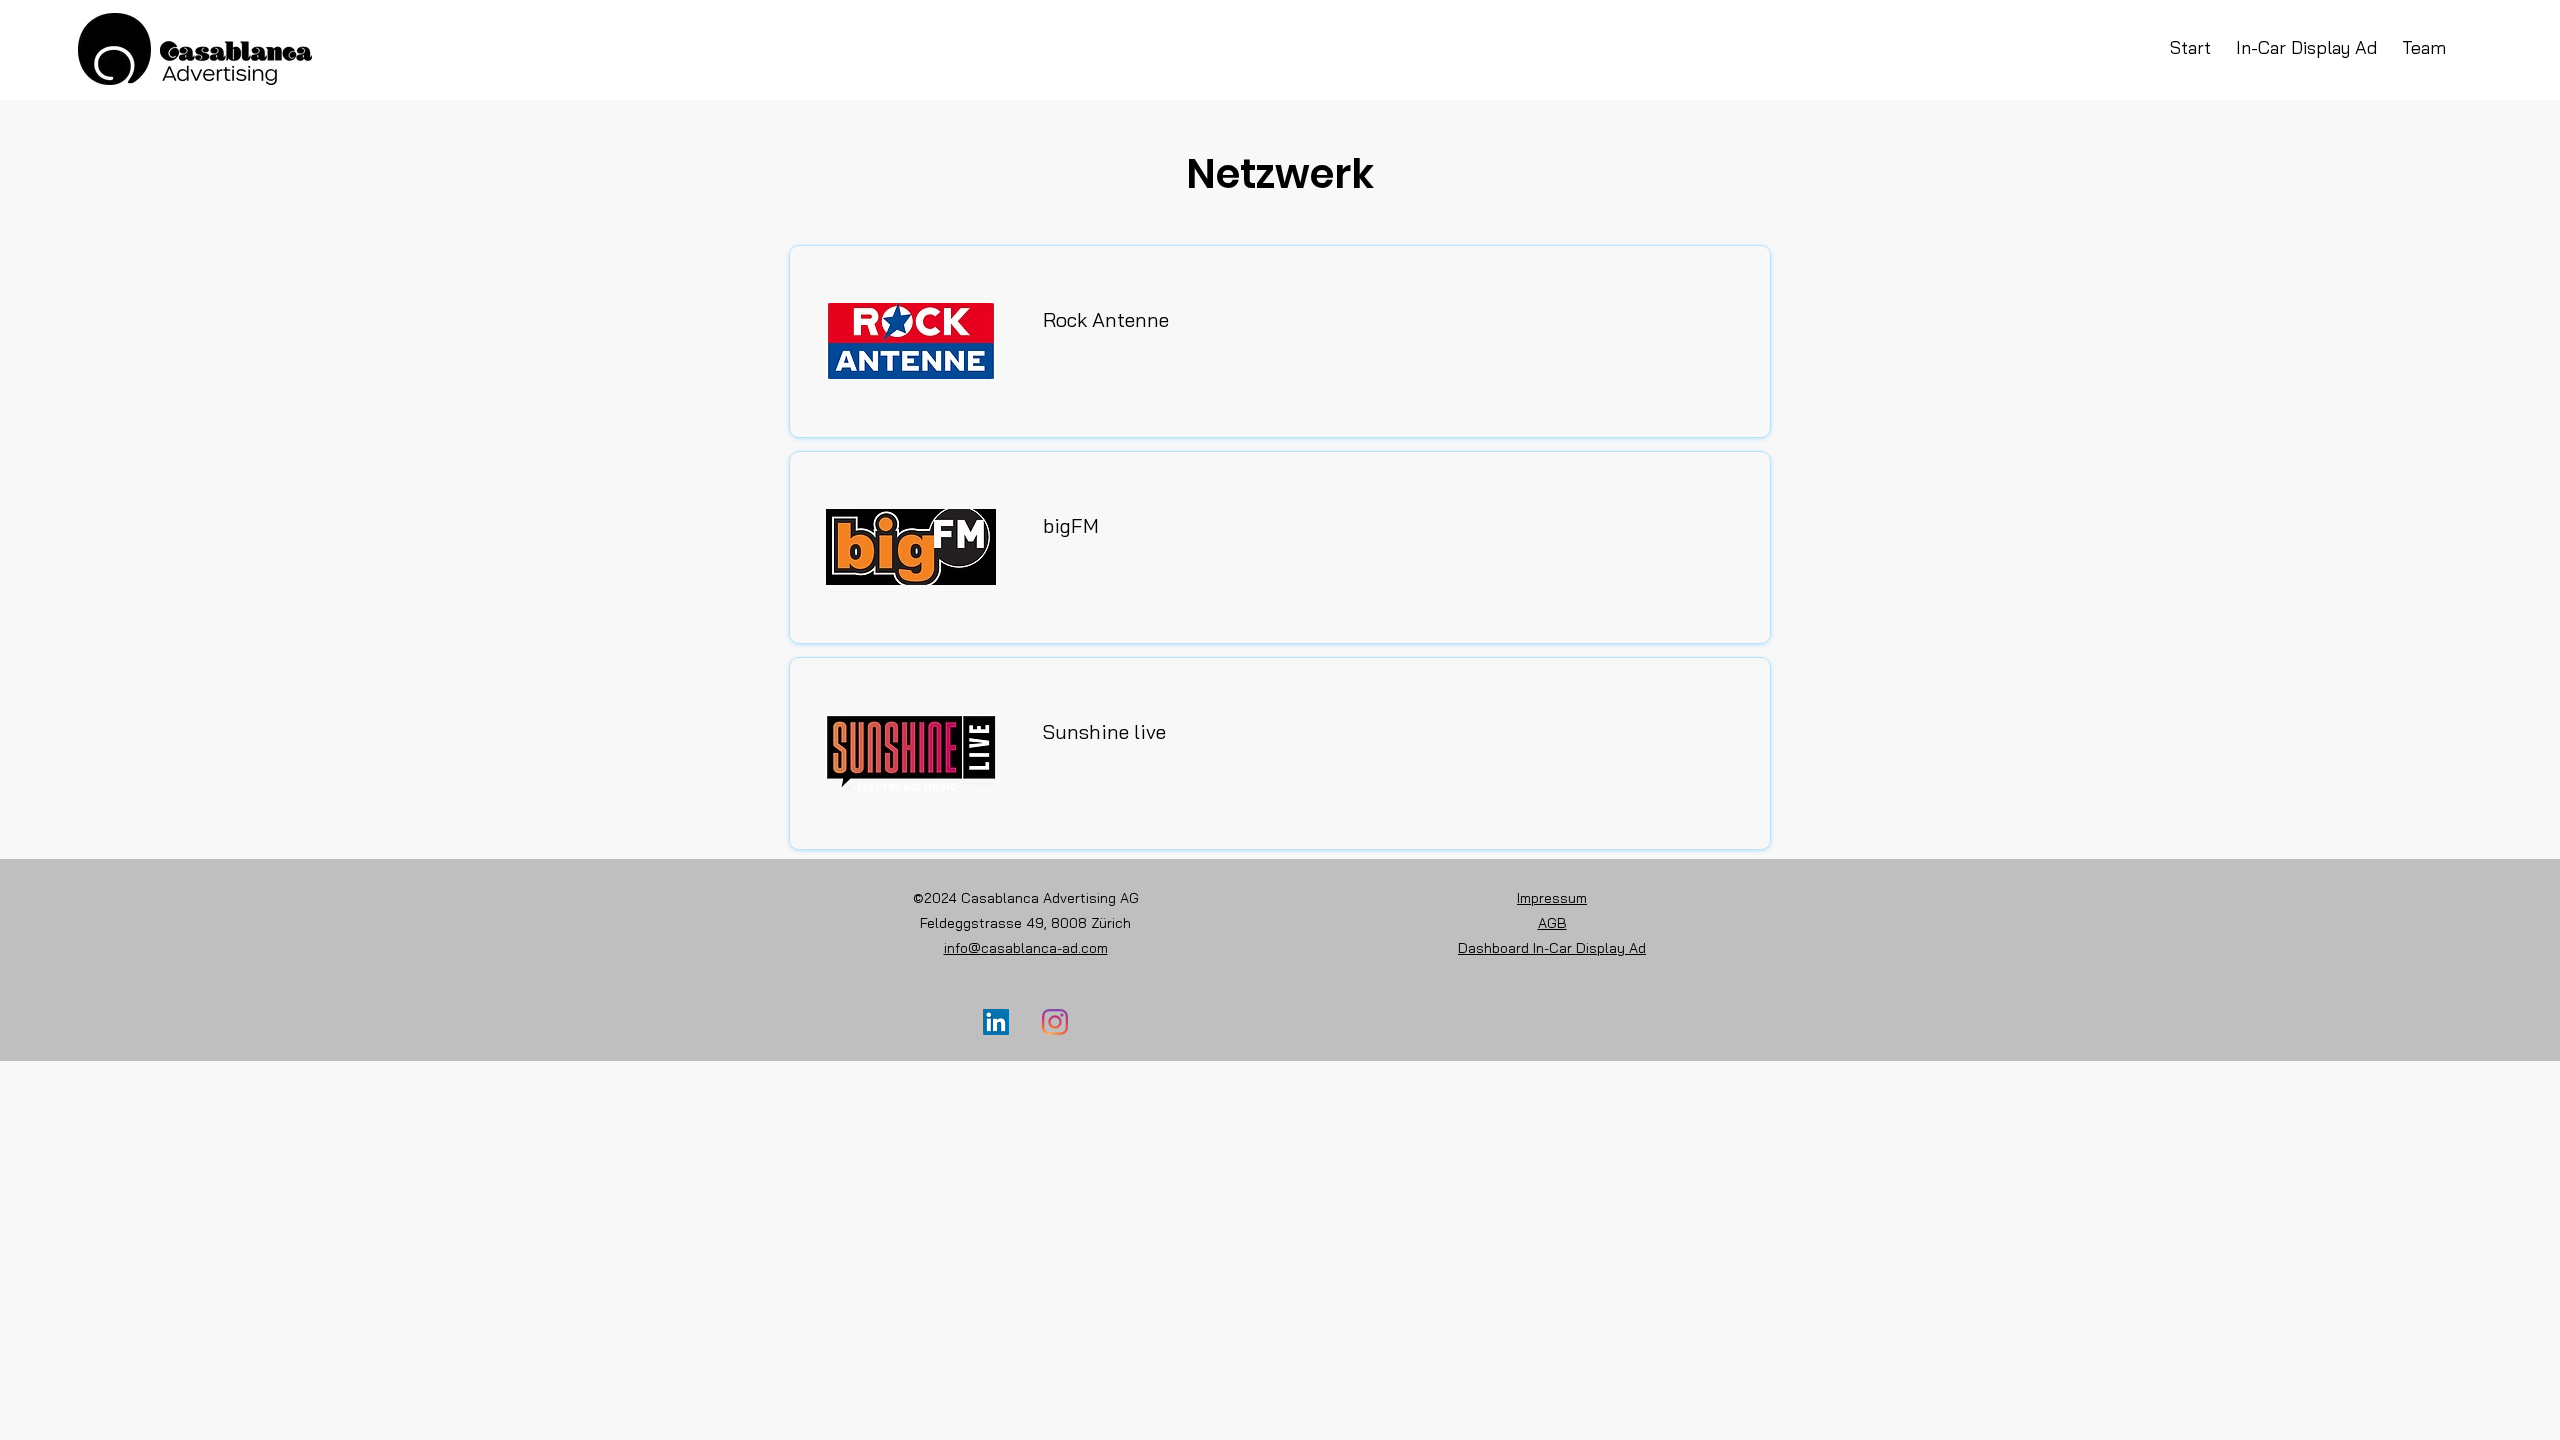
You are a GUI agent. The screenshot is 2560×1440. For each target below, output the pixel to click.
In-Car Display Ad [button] (2306, 47)
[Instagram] (1055, 1022)
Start (2203, 47)
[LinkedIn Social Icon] (996, 1022)
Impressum (1552, 898)
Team (2424, 47)
